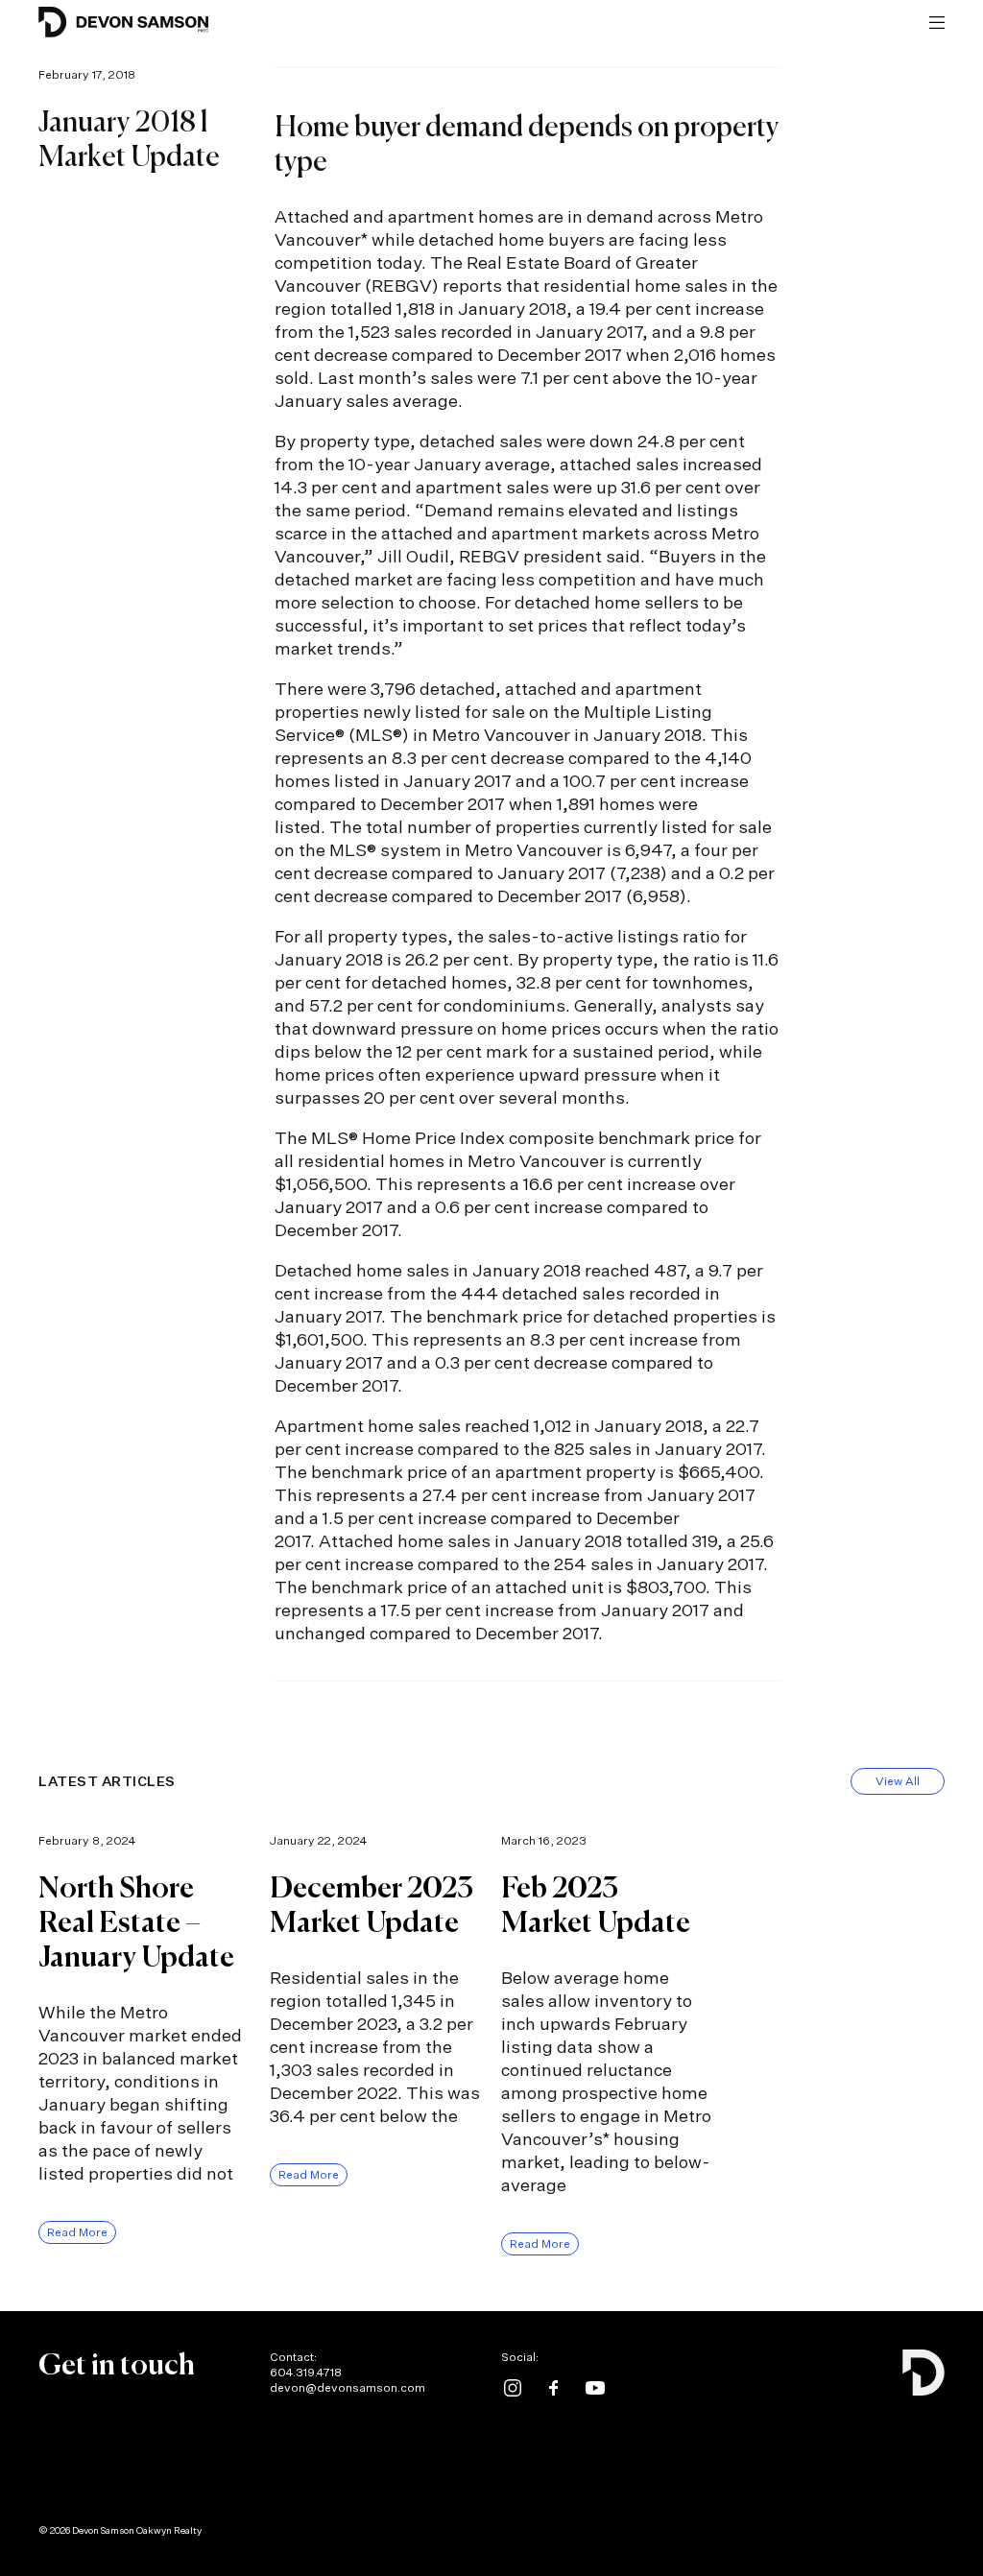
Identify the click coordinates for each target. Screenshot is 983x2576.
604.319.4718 (306, 2372)
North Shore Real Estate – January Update (136, 1924)
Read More (77, 2232)
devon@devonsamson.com (348, 2387)
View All (898, 1781)
